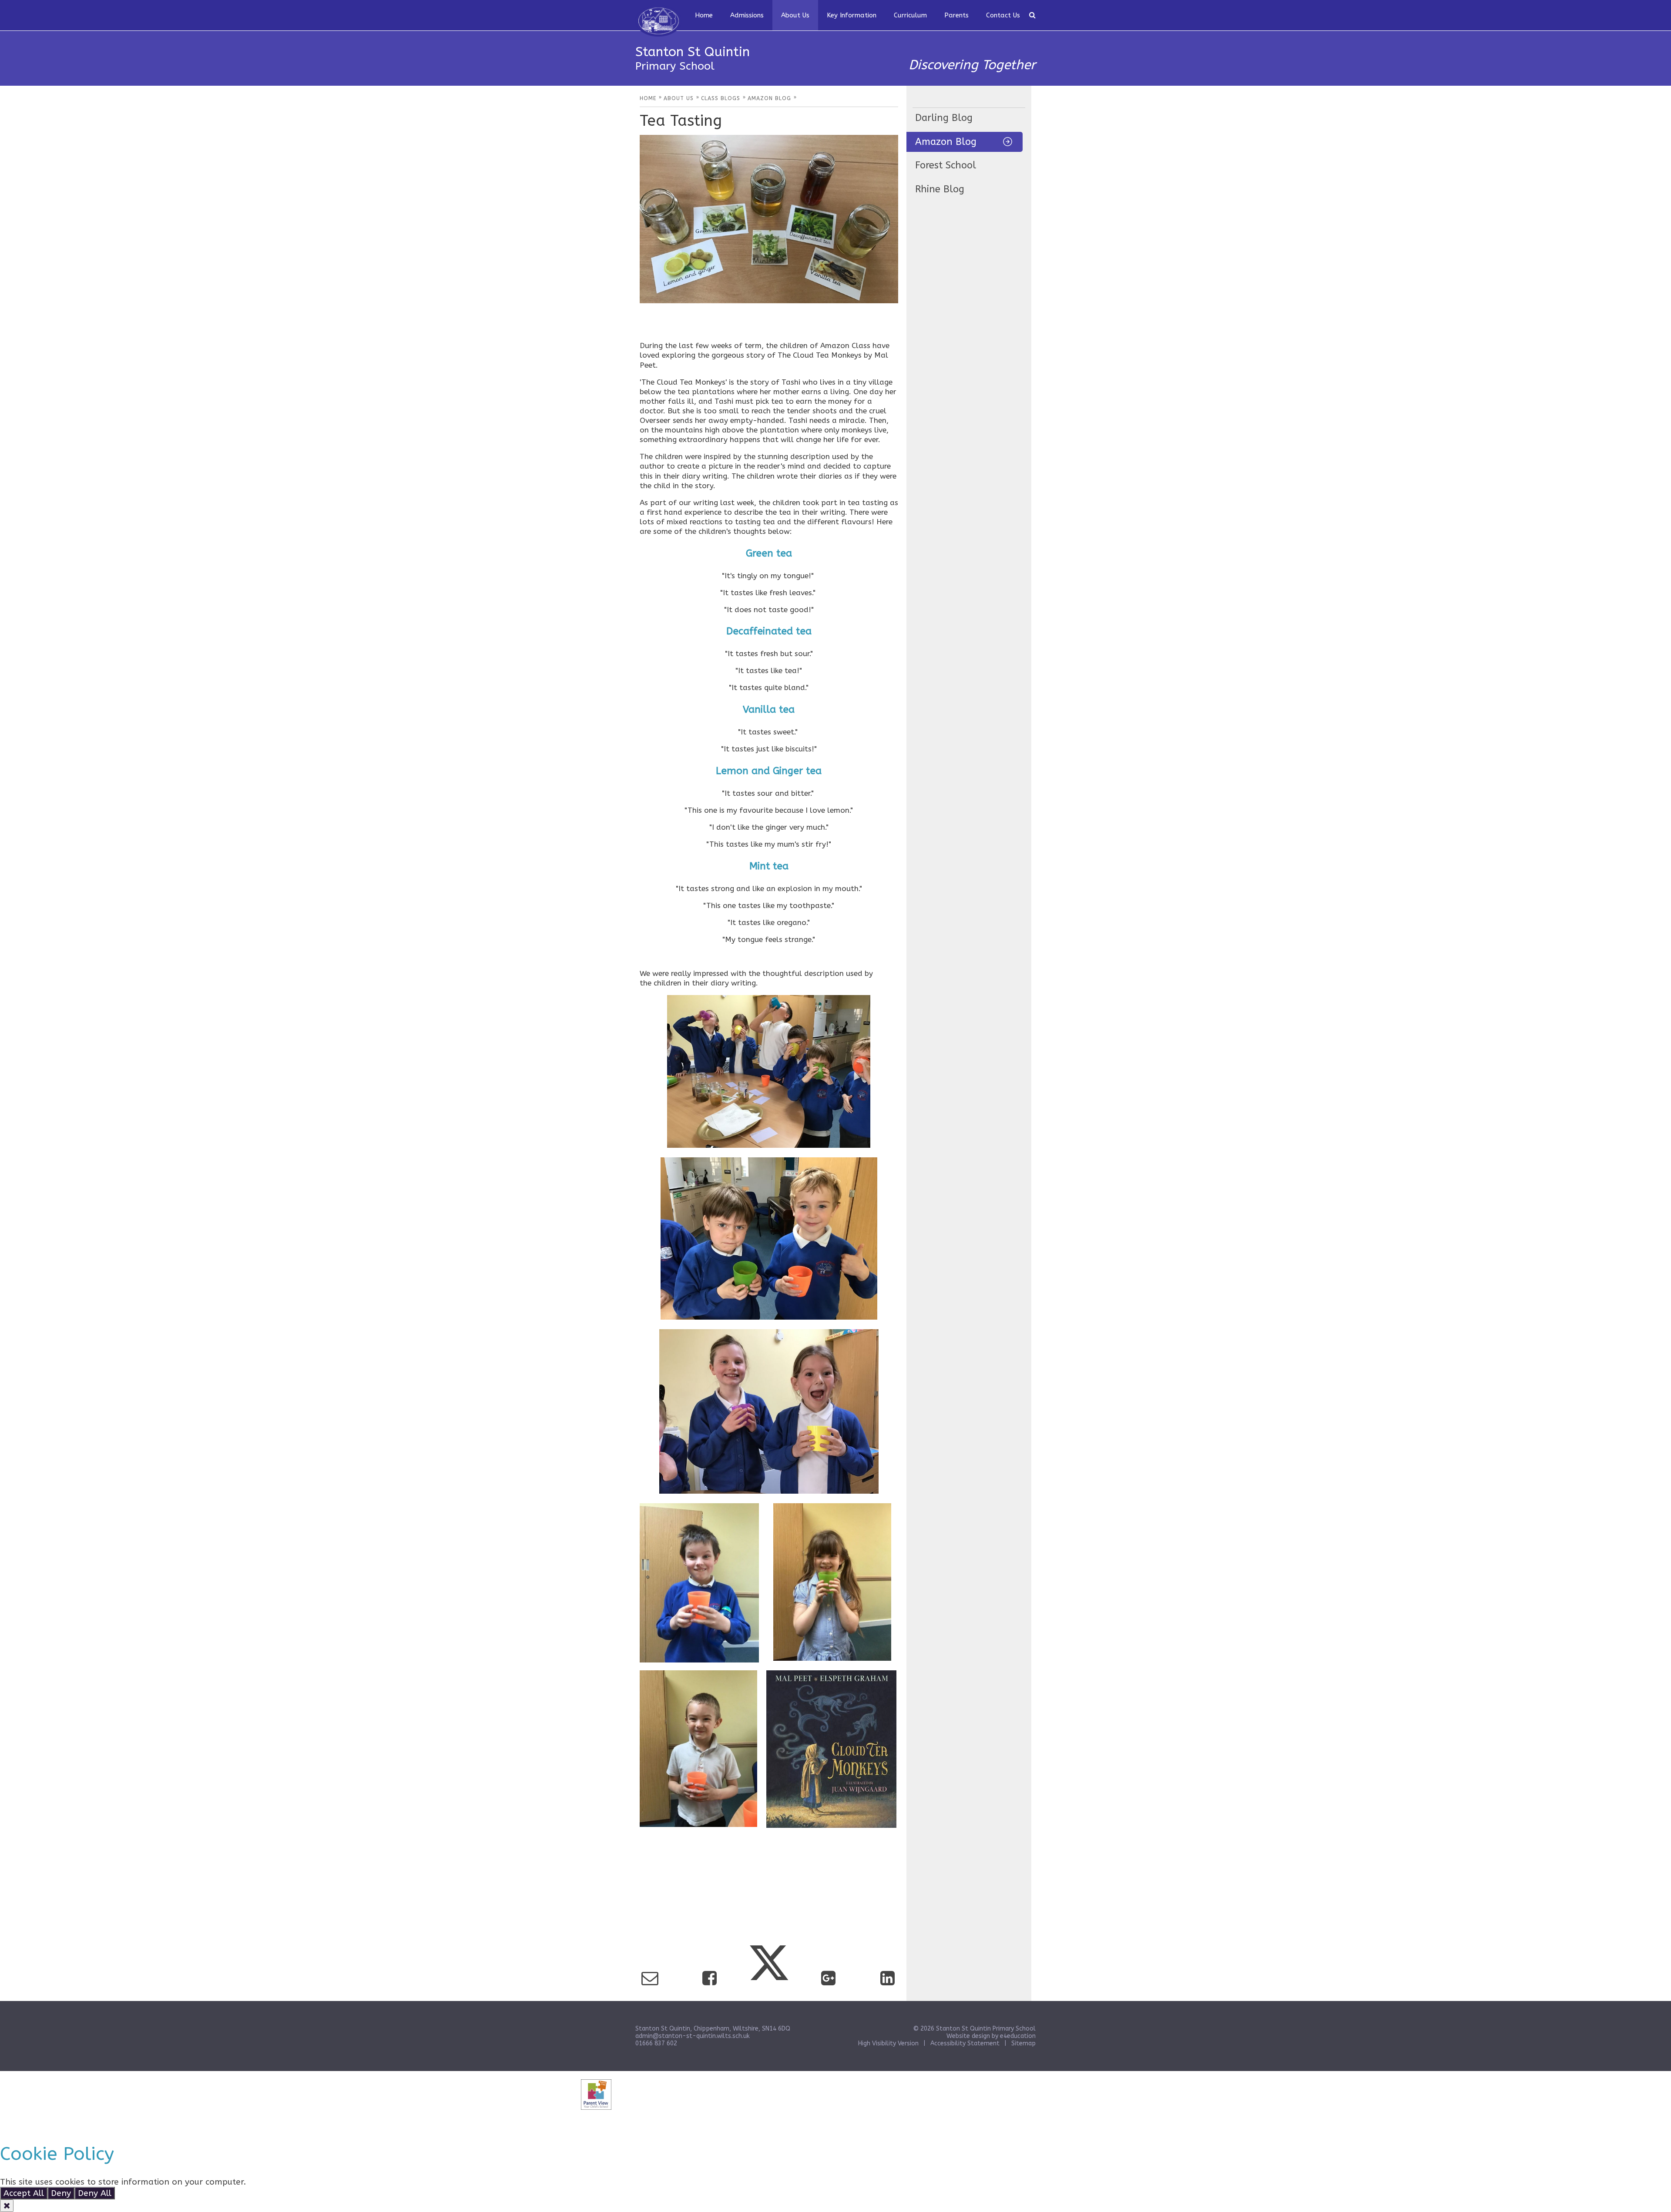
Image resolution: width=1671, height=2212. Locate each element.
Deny (61, 2193)
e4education (1018, 2036)
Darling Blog (944, 118)
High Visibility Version (888, 2043)
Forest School (946, 165)
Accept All (24, 2193)
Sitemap (1023, 2043)
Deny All (95, 2193)
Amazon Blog (946, 142)
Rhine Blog (940, 189)
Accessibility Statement (965, 2043)
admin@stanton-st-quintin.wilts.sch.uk (693, 2036)
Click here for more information (312, 2182)
